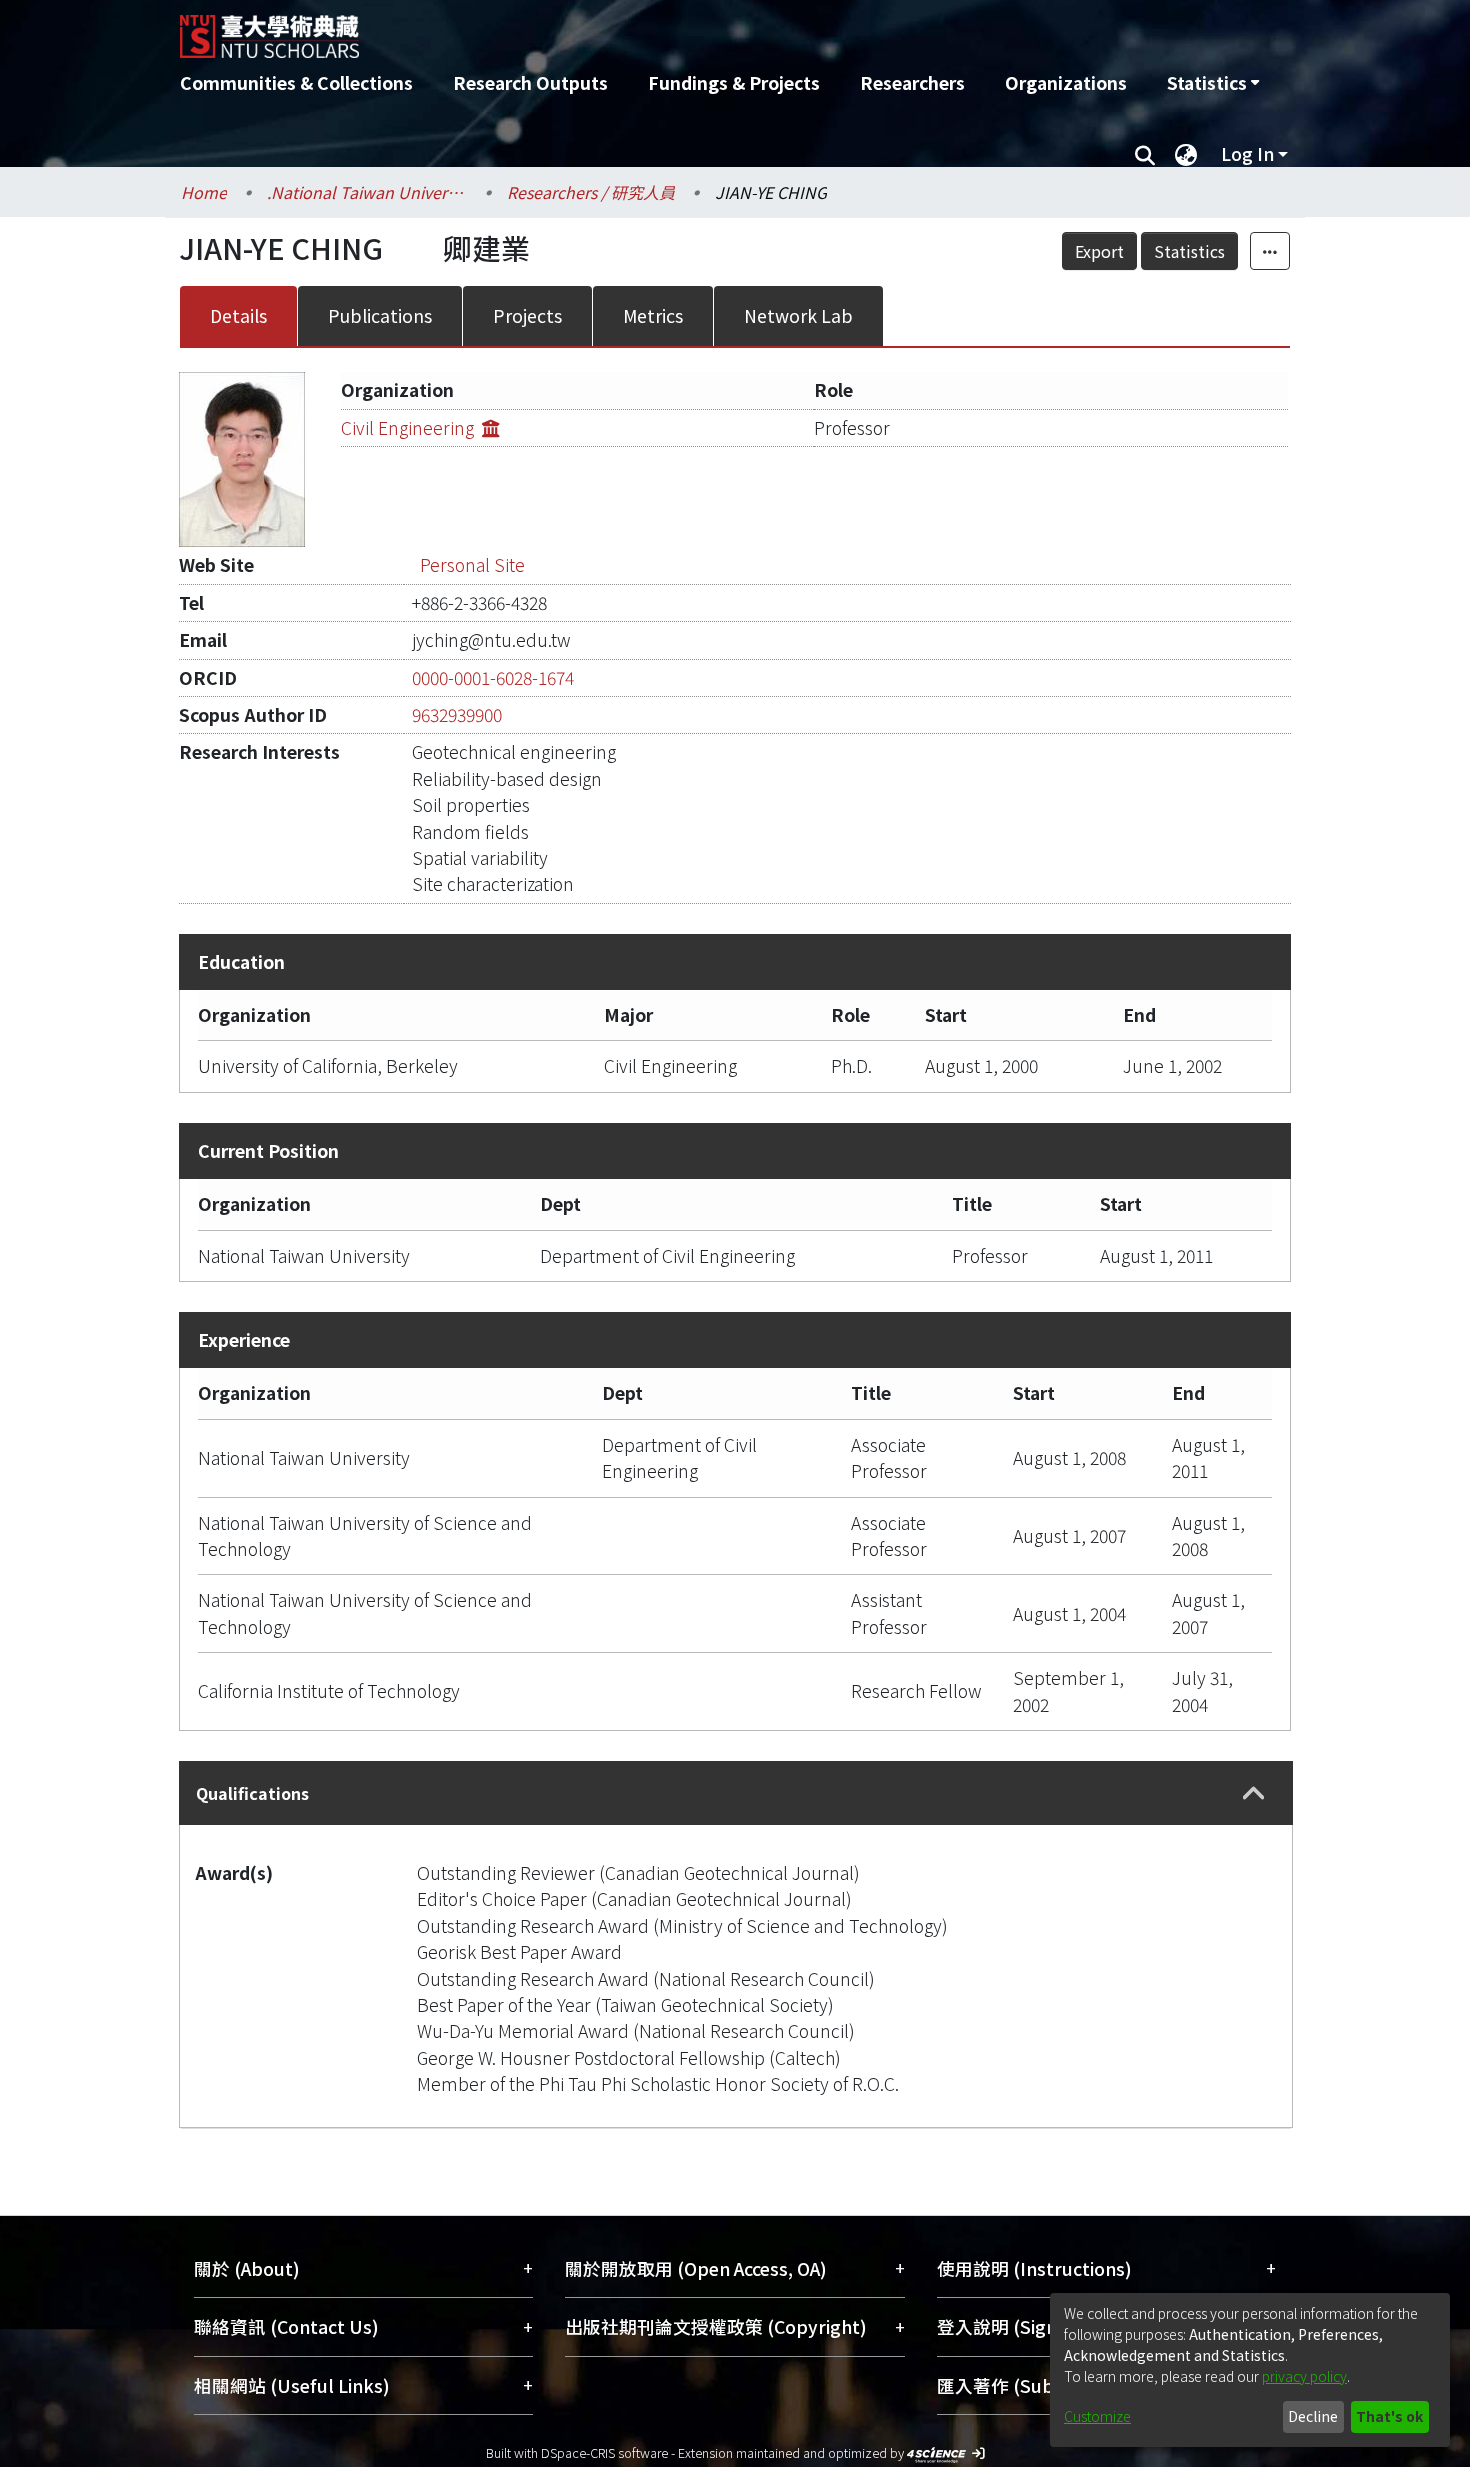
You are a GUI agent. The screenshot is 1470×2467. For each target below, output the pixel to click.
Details (238, 315)
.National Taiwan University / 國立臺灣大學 (367, 192)
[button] (1254, 1793)
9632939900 (457, 714)
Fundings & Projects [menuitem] (734, 82)
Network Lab (798, 315)
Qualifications (252, 1793)
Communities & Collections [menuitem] (296, 82)
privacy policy (1304, 2376)
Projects (527, 315)
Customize (1097, 2416)
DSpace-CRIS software (604, 2452)
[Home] (627, 29)
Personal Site (472, 564)
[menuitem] (1213, 83)
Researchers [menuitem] (912, 82)
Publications (380, 315)
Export (1099, 251)
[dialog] (1250, 2370)
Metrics (653, 315)
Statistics (1189, 251)
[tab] (736, 1793)
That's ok (1389, 2416)
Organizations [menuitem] (1066, 82)
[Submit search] (1144, 154)
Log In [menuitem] (1247, 153)
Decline (1313, 2416)
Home (204, 192)
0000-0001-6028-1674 (493, 677)
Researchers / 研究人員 (591, 192)
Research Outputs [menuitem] (530, 82)
